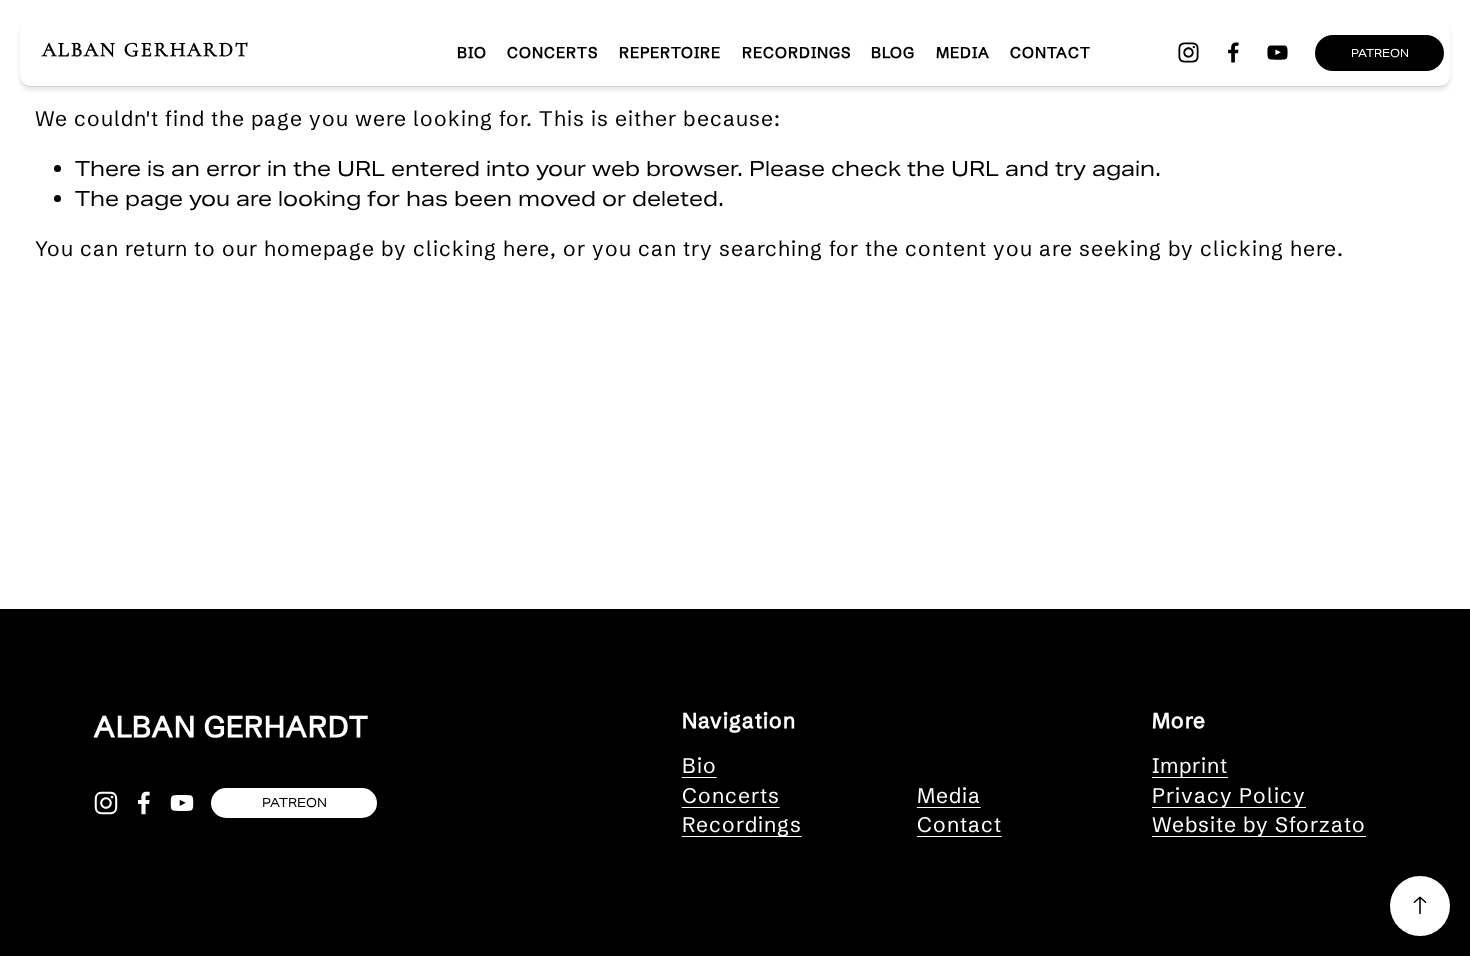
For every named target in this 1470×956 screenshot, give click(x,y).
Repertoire (670, 52)
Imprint (1190, 765)
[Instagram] (1188, 52)
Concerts (552, 52)
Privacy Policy (1229, 795)
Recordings (796, 52)
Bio (699, 765)
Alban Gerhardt (146, 49)
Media (963, 52)
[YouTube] (1277, 52)
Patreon (1380, 53)
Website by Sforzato (1259, 824)
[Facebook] (1233, 52)
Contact (1050, 52)
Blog (893, 52)
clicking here (481, 248)
